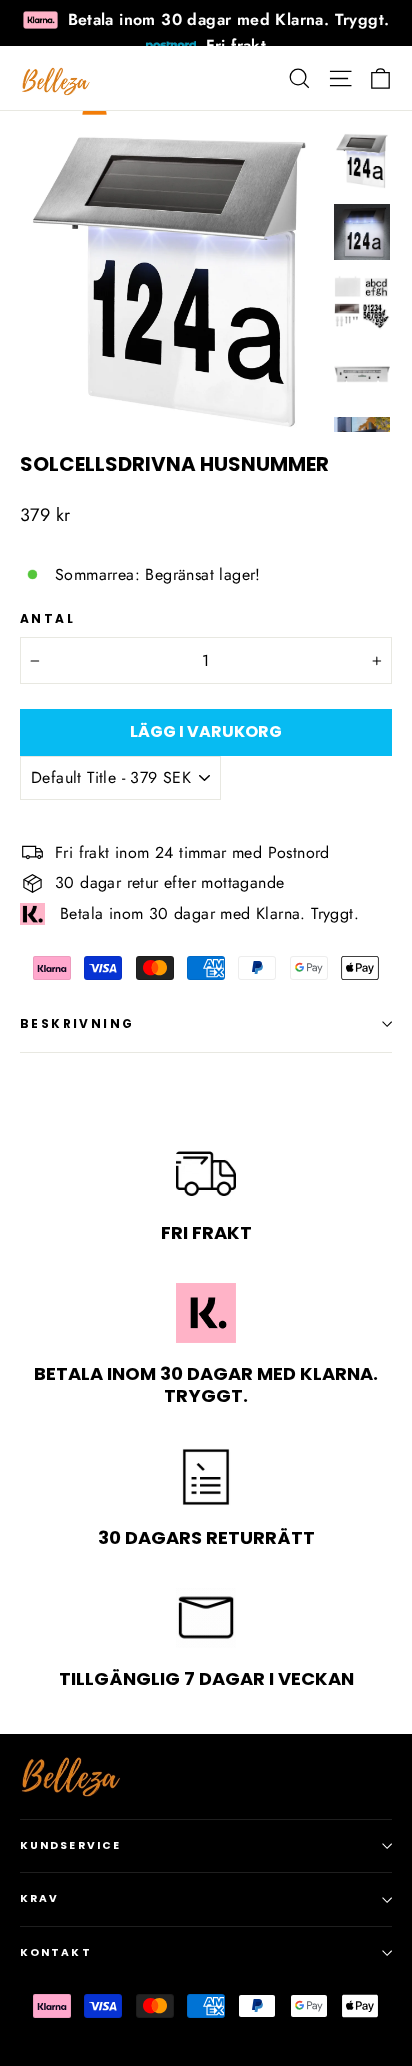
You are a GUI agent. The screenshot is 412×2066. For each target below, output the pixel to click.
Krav (39, 1898)
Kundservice (70, 1845)
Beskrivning (77, 1023)
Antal (47, 619)
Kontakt (56, 1952)
